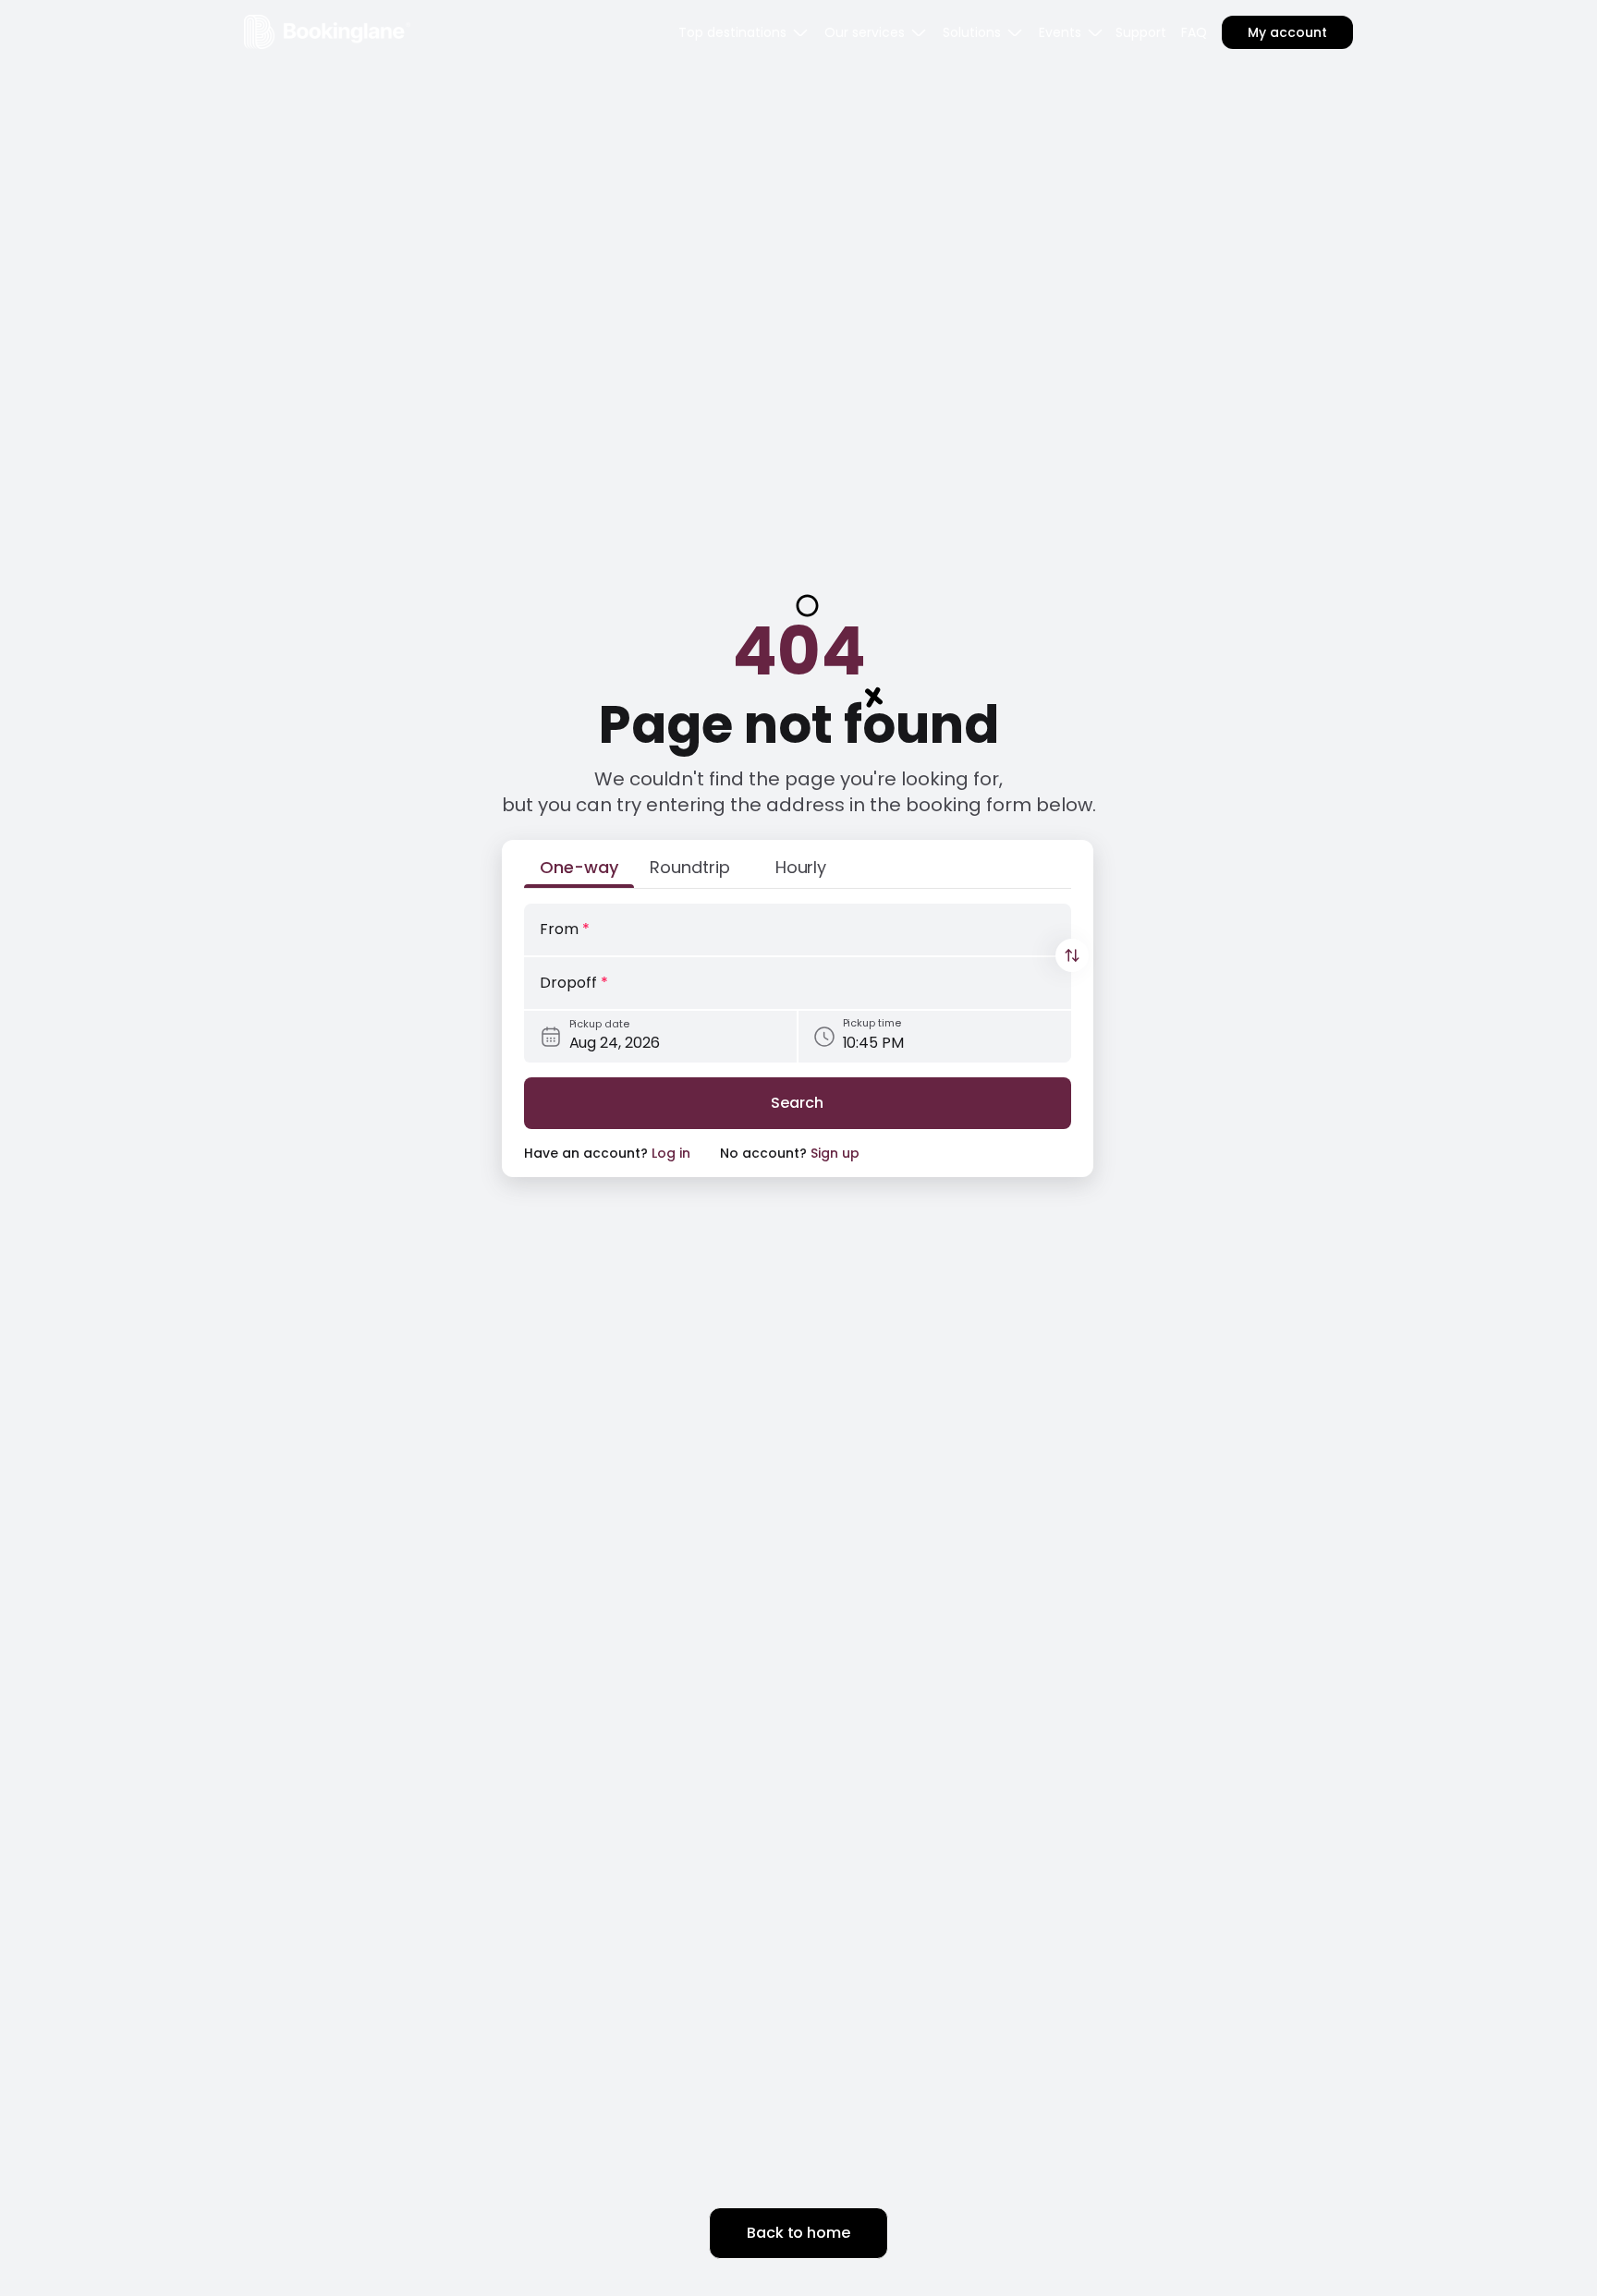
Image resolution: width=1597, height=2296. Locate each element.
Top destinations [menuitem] (732, 32)
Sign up (835, 1153)
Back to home (798, 2233)
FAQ (1194, 32)
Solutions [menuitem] (972, 32)
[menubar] (744, 32)
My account (1287, 32)
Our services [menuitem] (865, 32)
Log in (671, 1153)
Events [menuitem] (1060, 32)
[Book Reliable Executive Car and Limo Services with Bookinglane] (327, 32)
